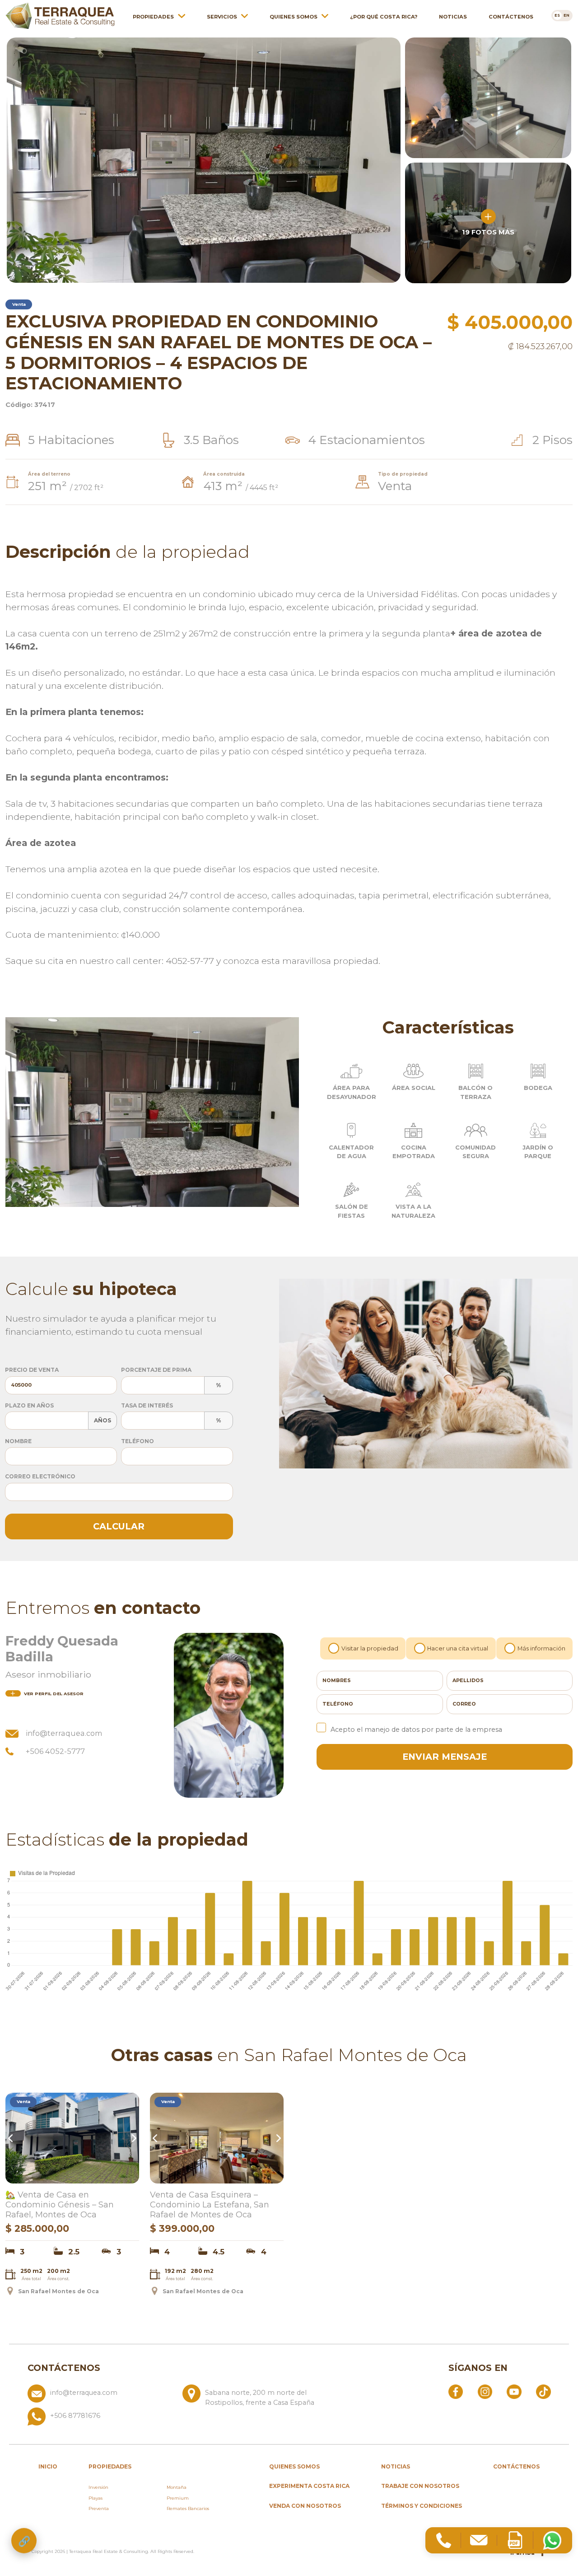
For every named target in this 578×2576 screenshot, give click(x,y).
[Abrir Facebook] (456, 2391)
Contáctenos (511, 17)
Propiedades (153, 17)
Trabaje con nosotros (420, 2486)
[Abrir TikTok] (543, 2391)
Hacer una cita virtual (458, 1648)
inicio (48, 2466)
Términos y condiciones (422, 2506)
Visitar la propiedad (370, 1648)
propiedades (110, 2466)
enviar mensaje (445, 1757)
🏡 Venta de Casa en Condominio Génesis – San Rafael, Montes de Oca (60, 2205)
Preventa (99, 2508)
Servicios (222, 17)
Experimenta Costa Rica (309, 2486)
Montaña (177, 2487)
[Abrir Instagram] (485, 2391)
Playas (96, 2498)
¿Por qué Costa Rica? (384, 17)
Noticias (453, 17)
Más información (541, 1648)
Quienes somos (294, 17)
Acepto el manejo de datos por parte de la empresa (416, 1730)
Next (133, 2138)
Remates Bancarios (188, 2508)
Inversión (98, 2487)
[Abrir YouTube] (514, 2391)
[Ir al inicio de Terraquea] (60, 16)
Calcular (119, 1526)
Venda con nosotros (305, 2506)
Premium (178, 2498)
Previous (12, 2138)
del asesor (54, 1694)
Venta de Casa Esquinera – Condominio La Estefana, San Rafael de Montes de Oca (210, 2205)
